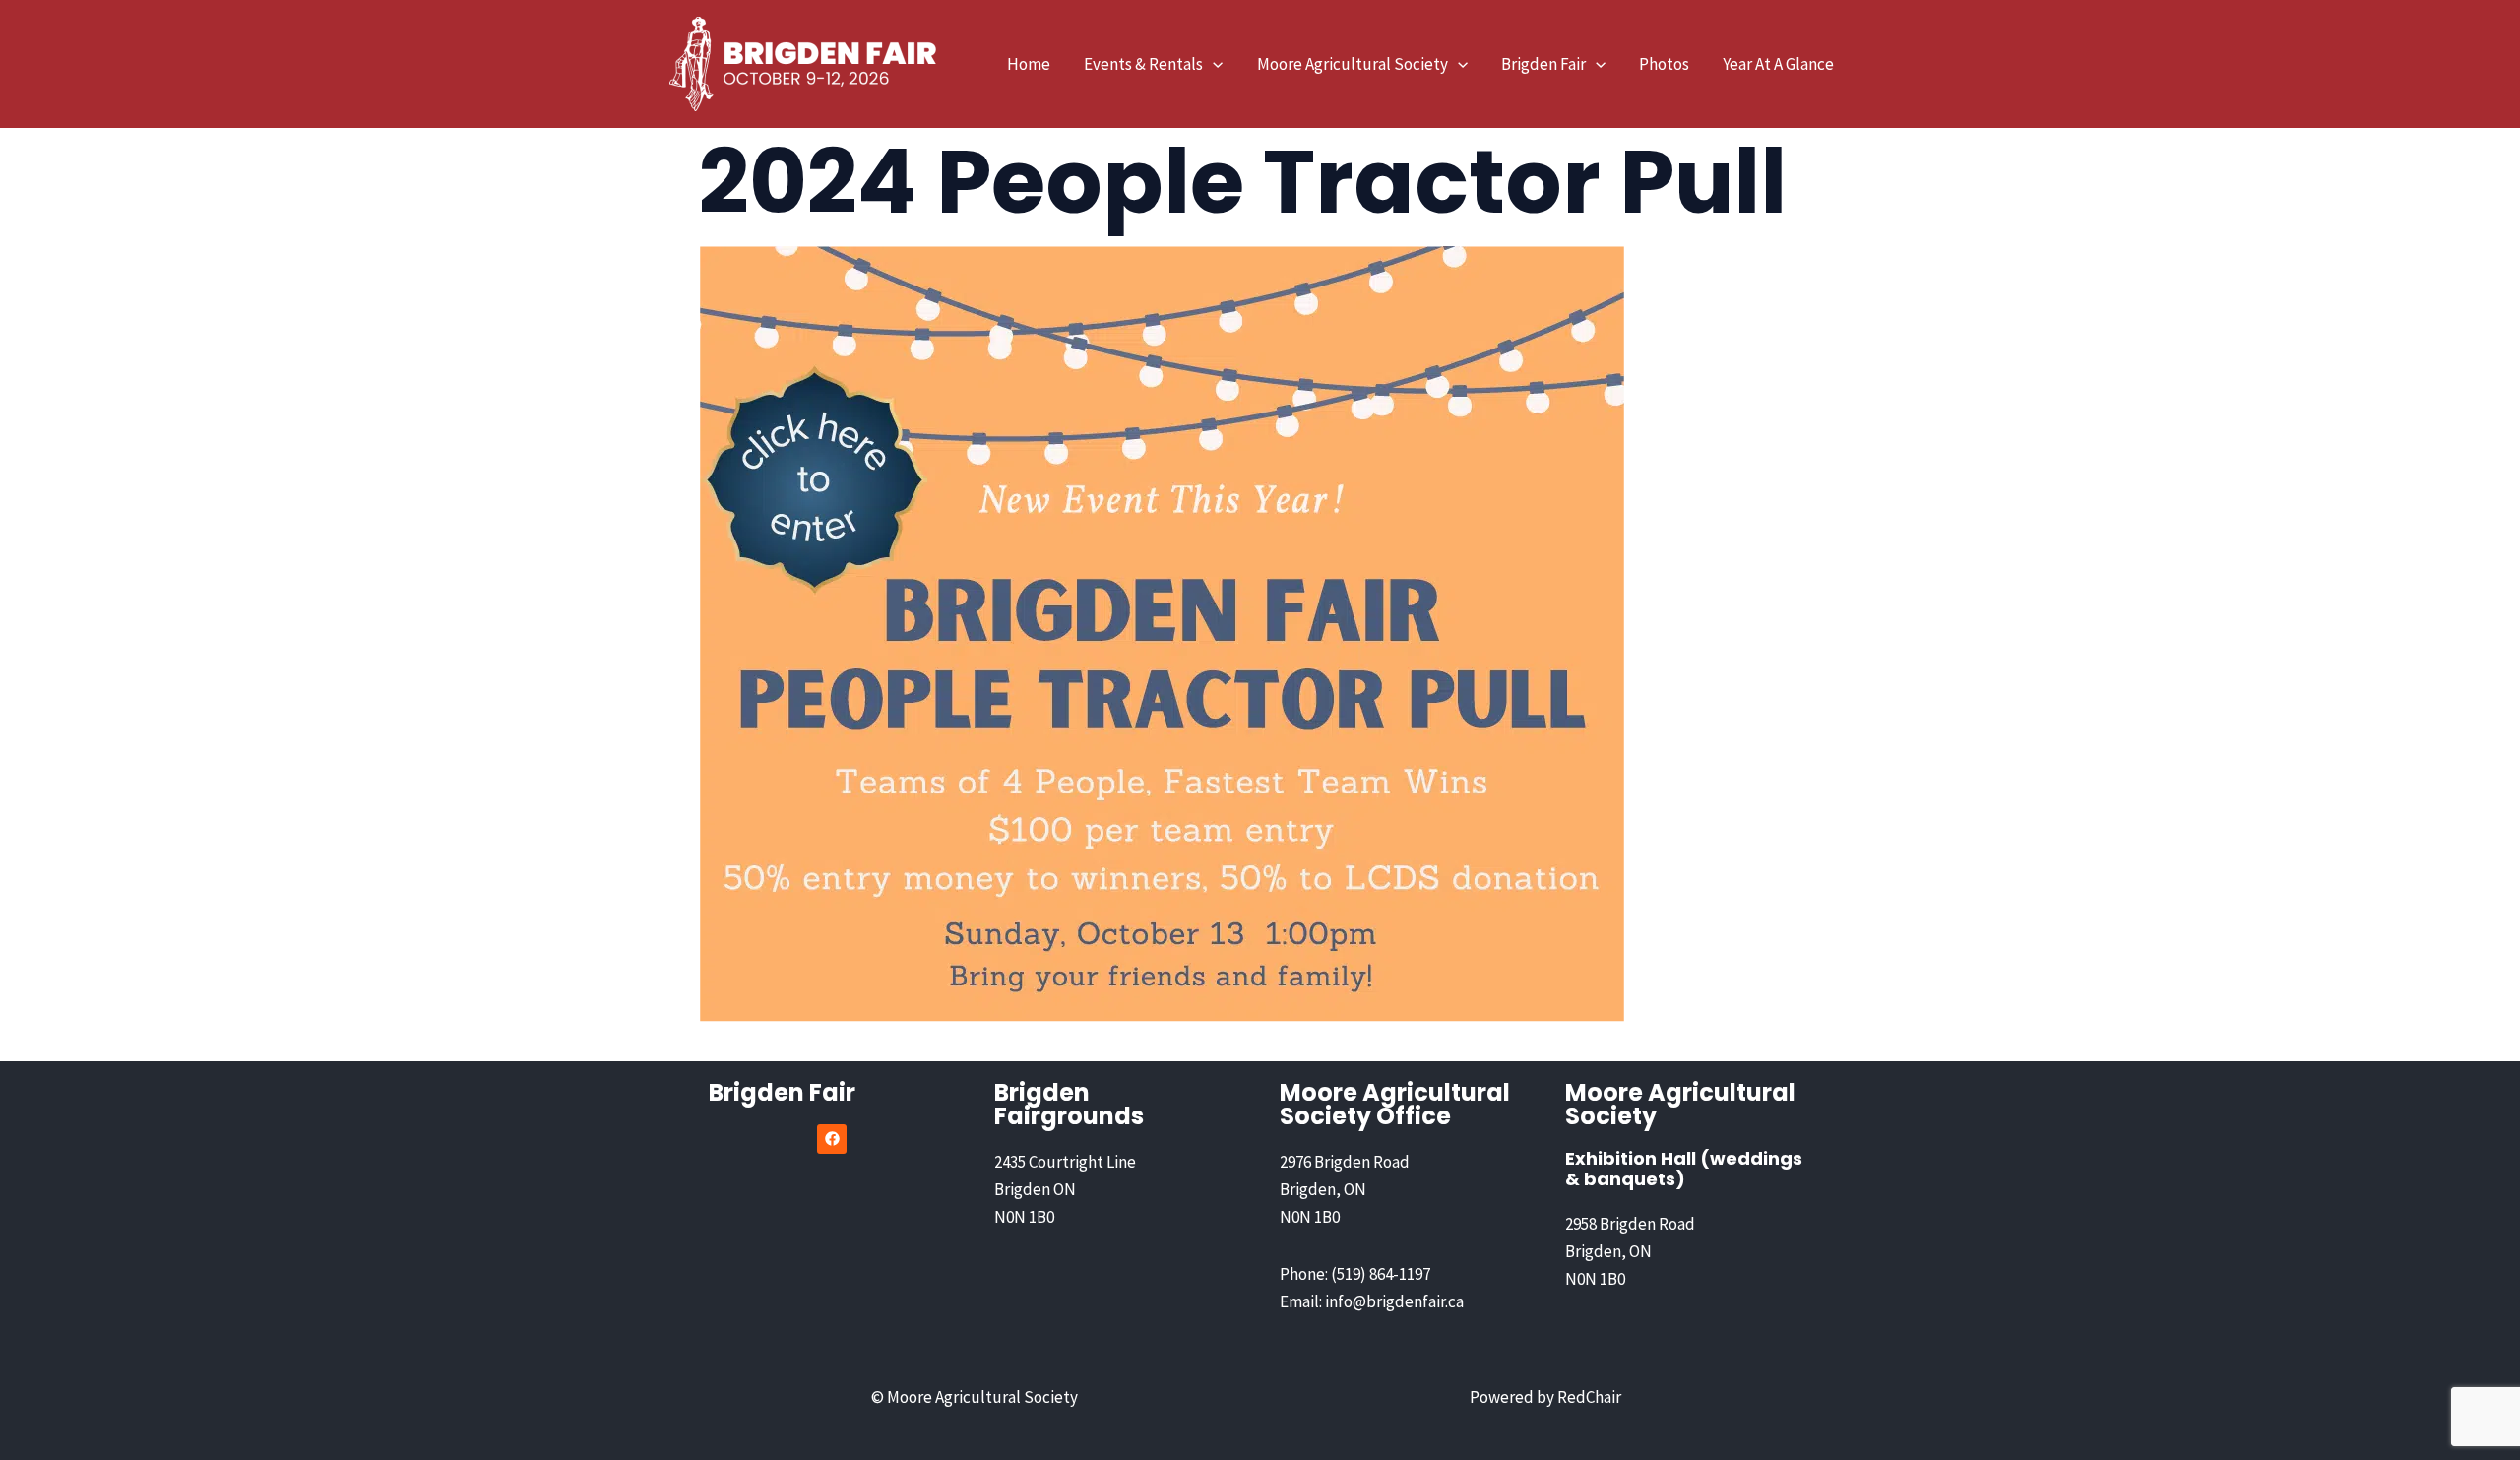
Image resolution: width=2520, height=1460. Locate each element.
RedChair (1589, 1397)
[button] (1213, 64)
